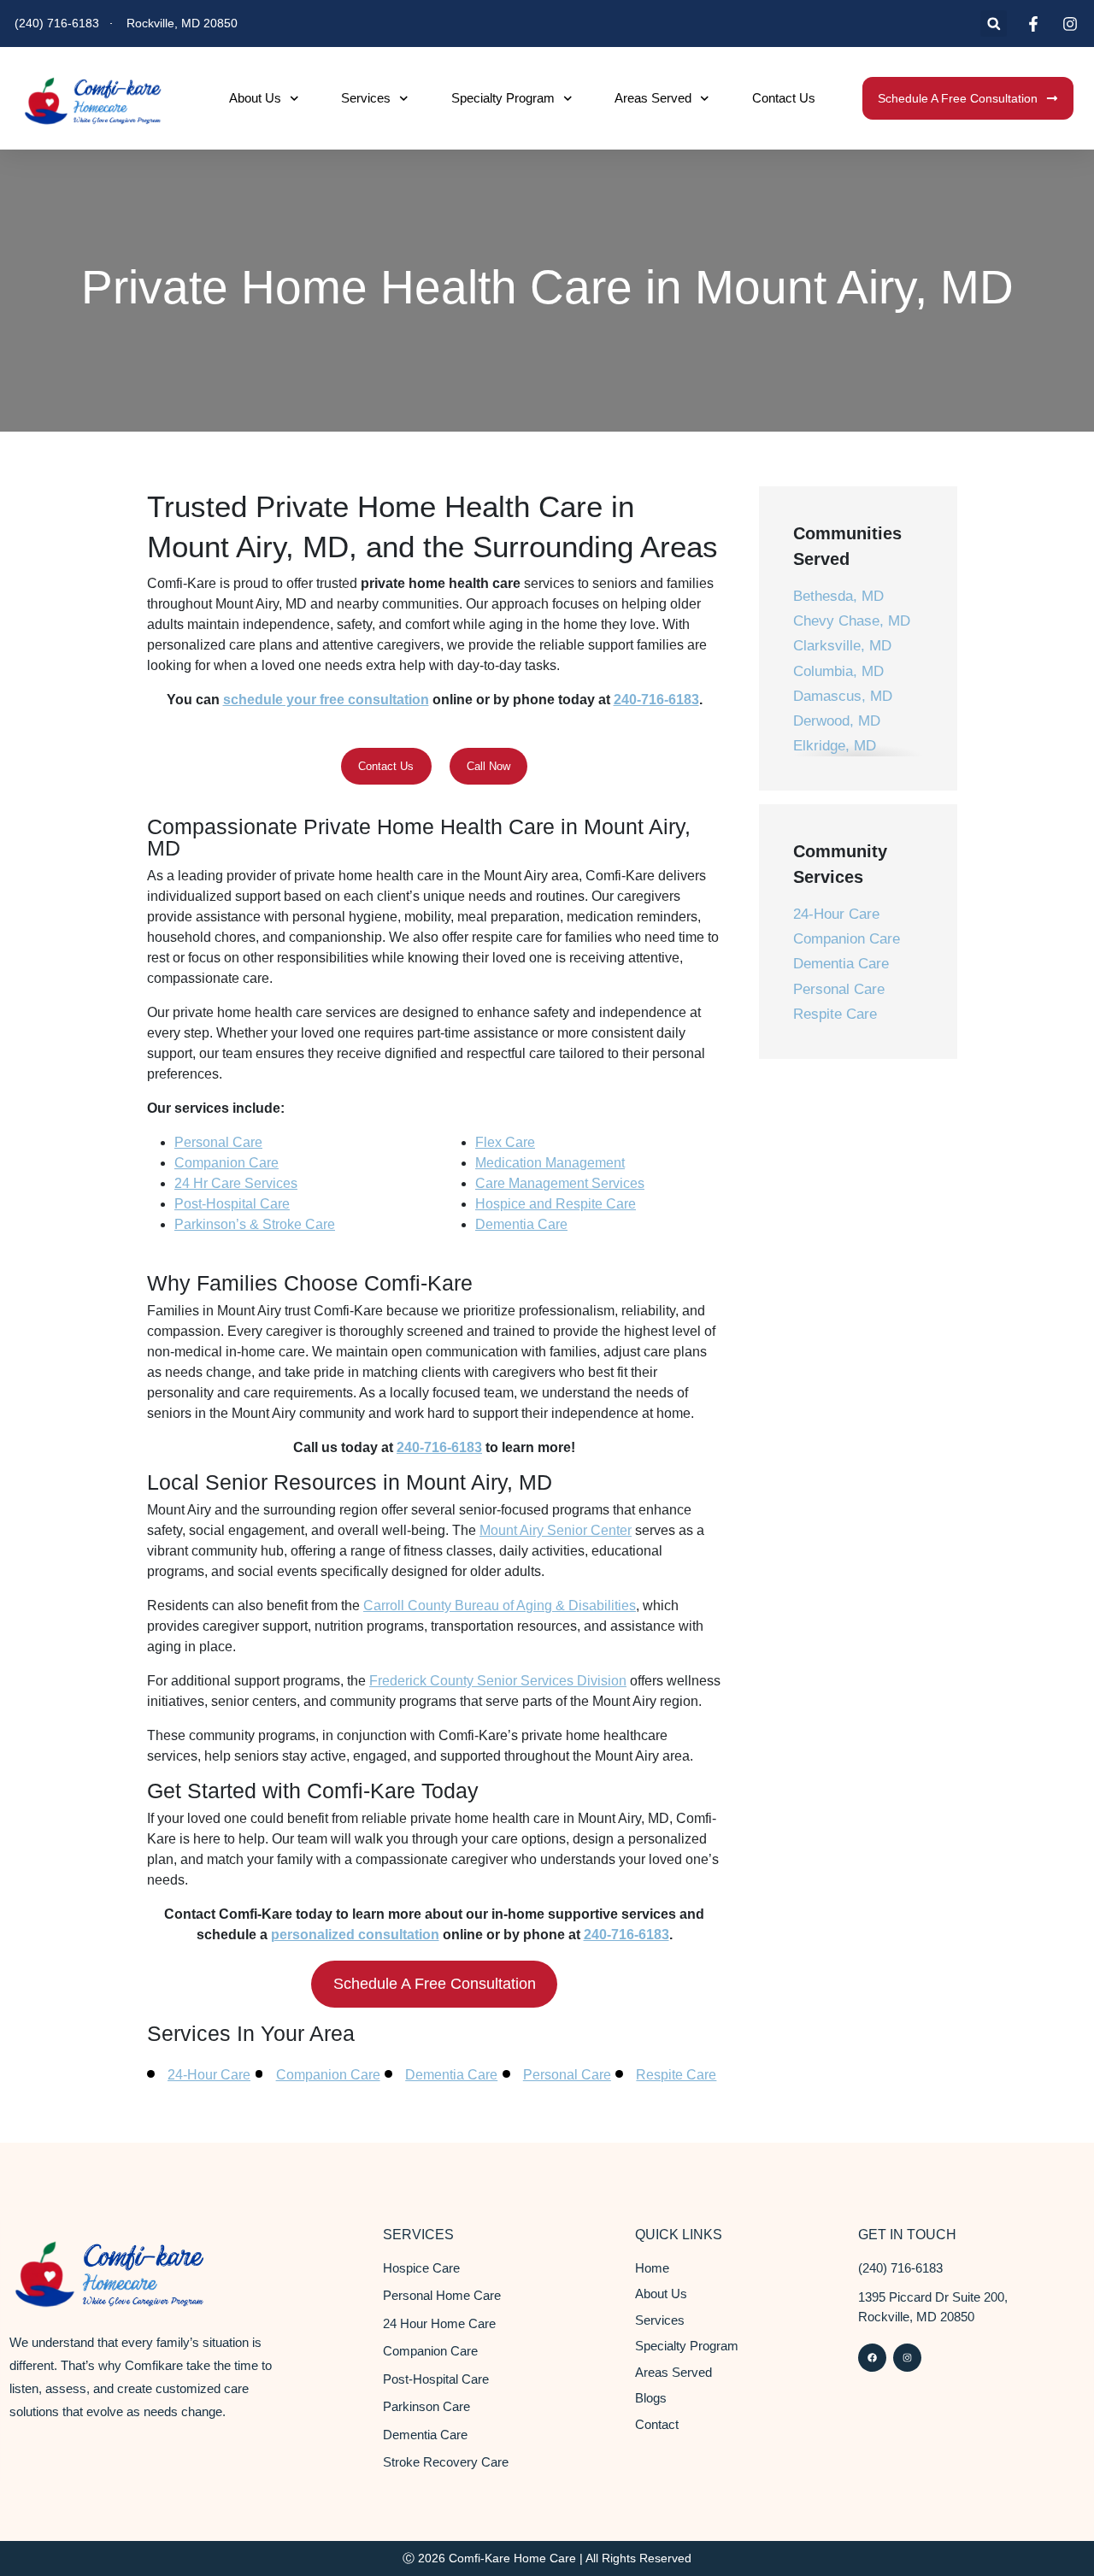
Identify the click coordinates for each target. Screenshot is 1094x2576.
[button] (994, 24)
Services (366, 98)
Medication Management (550, 1163)
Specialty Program (503, 98)
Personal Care (218, 1142)
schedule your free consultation (326, 700)
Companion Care (226, 1163)
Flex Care (505, 1142)
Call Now (488, 766)
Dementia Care (521, 1224)
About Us (255, 98)
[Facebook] (872, 2358)
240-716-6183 (656, 700)
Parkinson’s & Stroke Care (255, 1224)
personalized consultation (355, 1935)
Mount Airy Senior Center (556, 1530)
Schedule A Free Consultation (435, 1984)
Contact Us (784, 98)
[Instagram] (907, 2358)
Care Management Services (560, 1183)
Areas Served (653, 98)
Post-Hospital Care (232, 1204)
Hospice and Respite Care (556, 1204)
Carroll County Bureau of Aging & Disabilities (500, 1606)
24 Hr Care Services (236, 1183)
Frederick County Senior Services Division (498, 1681)
